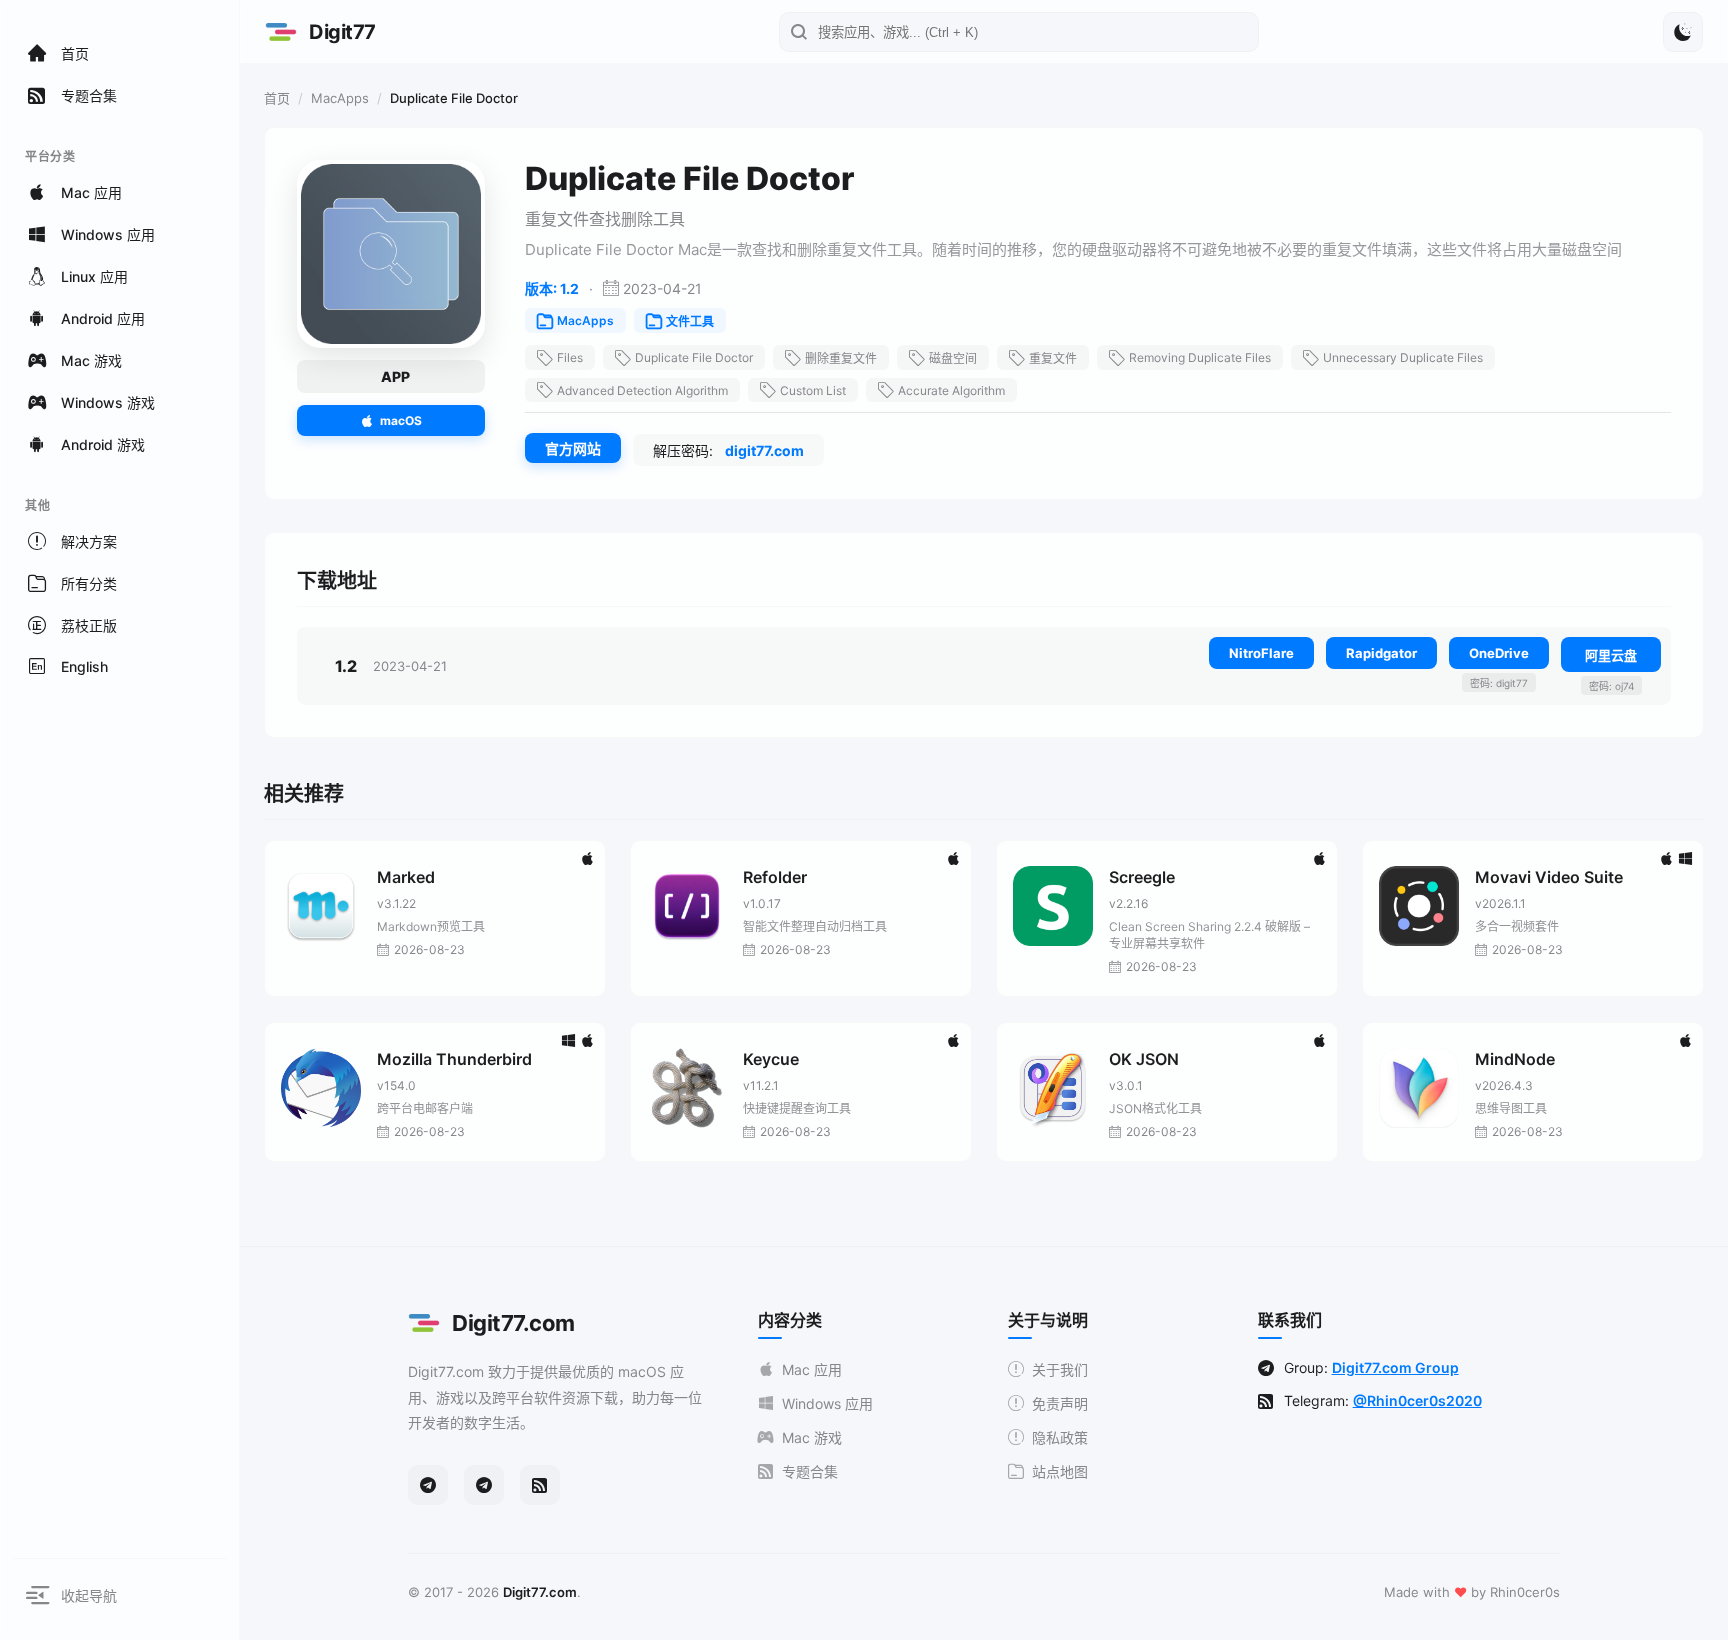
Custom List (813, 390)
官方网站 (573, 448)
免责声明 (1060, 1403)
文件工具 (690, 321)
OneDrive (1499, 653)
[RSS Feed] (540, 1485)
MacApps (340, 98)
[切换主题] (1683, 32)
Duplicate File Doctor (694, 357)
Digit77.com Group (1395, 1367)
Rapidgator (1381, 653)
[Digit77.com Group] (484, 1485)
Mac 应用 (812, 1369)
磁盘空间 (953, 358)
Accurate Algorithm (951, 390)
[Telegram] (428, 1485)
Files (570, 357)
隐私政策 (1060, 1437)
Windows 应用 (827, 1403)
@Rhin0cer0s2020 (1417, 1400)
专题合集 (810, 1471)
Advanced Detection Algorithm (642, 390)
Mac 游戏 (812, 1437)
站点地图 (1060, 1471)
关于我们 (1060, 1369)
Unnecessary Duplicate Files (1403, 357)
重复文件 (1053, 358)
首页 (277, 98)
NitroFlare (1261, 653)
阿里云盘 (1611, 655)
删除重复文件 (841, 358)
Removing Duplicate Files (1200, 357)
